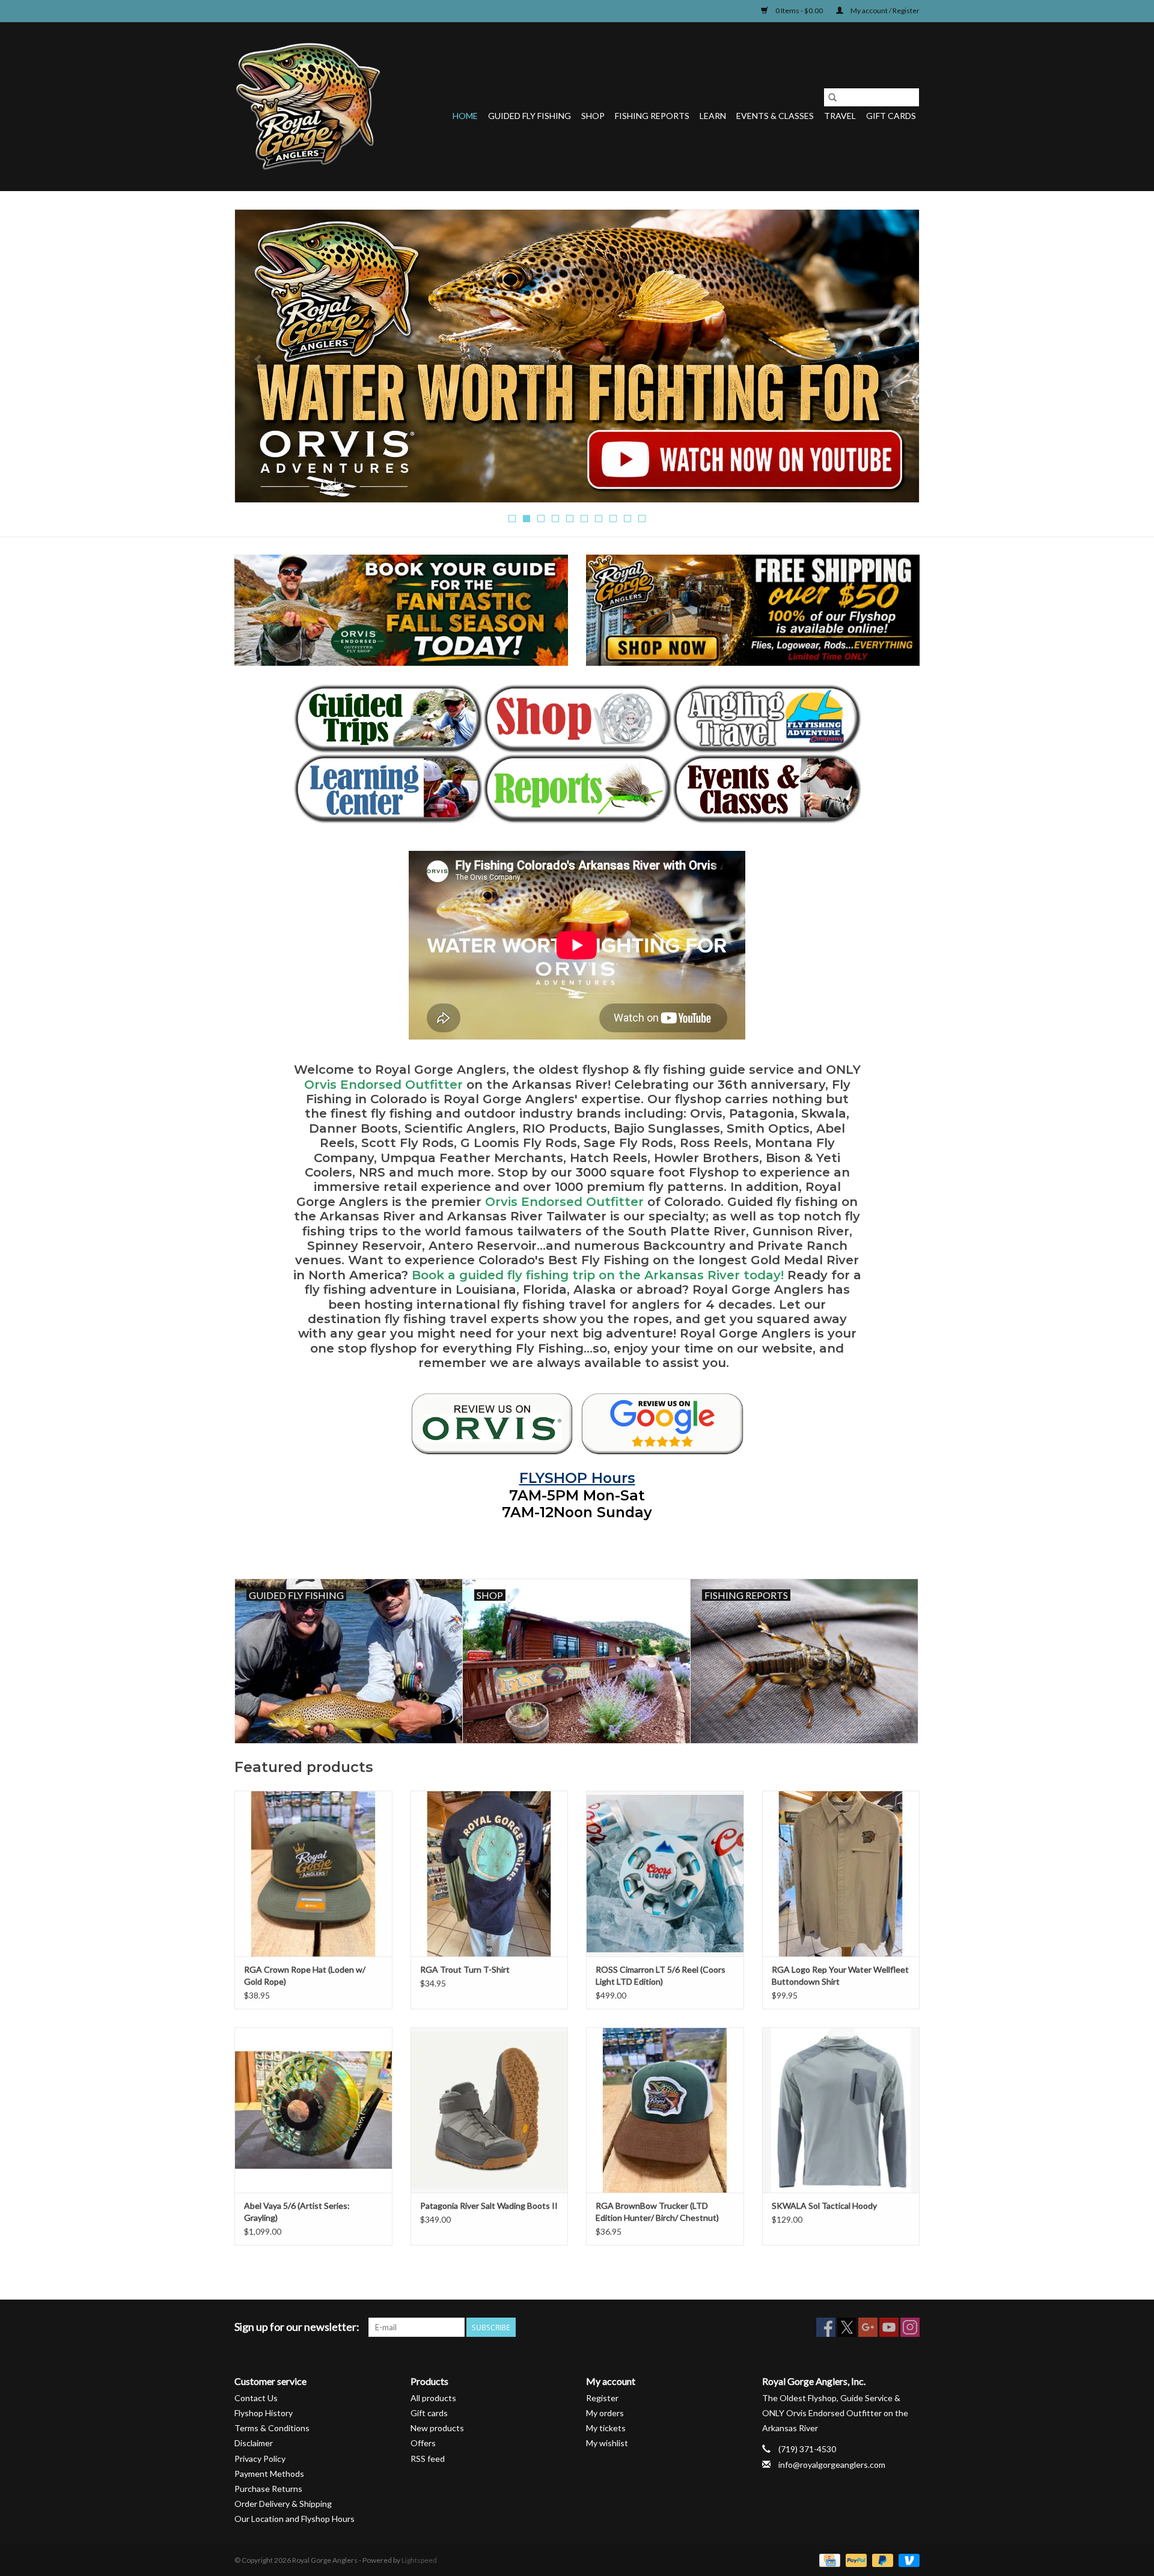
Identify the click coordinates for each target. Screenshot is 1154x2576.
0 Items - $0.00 (799, 11)
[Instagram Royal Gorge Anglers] (910, 2327)
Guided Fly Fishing (530, 116)
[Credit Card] (828, 2559)
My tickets (606, 2428)
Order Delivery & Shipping (283, 2504)
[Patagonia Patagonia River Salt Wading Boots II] (490, 2110)
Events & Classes (775, 116)
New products (437, 2428)
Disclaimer (254, 2443)
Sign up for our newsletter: (297, 2327)
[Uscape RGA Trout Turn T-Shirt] (490, 1873)
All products (433, 2398)
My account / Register (884, 11)
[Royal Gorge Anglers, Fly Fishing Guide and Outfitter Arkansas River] (492, 1423)
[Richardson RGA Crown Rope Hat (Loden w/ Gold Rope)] (313, 1873)
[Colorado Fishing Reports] (577, 789)
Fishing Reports (652, 116)
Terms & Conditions (272, 2428)
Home (465, 116)
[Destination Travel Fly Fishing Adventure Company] (767, 719)
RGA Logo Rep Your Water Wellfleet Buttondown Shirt (840, 1975)
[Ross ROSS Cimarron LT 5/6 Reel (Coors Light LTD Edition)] (665, 1873)
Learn (713, 116)
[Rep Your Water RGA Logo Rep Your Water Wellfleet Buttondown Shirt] (841, 1873)
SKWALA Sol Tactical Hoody (824, 2206)
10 (642, 519)
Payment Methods (269, 2474)
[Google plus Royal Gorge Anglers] (868, 2327)
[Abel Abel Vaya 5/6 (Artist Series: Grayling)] (313, 2110)
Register (602, 2398)
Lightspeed (419, 2560)
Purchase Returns (268, 2489)
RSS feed (428, 2459)
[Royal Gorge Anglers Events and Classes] (767, 789)
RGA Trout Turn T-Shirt (465, 1969)
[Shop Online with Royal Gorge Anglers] (577, 719)
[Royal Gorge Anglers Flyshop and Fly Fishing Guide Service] (308, 106)
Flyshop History (264, 2413)
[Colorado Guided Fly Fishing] (388, 719)
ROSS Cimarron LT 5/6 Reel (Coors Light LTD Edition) (661, 1975)
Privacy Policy (260, 2459)
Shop (593, 116)
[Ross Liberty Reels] (577, 355)
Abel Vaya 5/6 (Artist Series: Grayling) (297, 2212)
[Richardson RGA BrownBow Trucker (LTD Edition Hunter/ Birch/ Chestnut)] (665, 2110)
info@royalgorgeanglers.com (832, 2465)
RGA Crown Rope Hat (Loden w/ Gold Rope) (305, 1975)
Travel (840, 116)
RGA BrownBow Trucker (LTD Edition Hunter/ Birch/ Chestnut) (657, 2212)
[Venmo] (907, 2559)
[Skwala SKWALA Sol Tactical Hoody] (841, 2110)
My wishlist (607, 2443)
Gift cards (891, 116)
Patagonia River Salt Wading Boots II (489, 2206)
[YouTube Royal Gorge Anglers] (889, 2327)
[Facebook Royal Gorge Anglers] (826, 2327)
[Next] (896, 359)
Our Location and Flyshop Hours (295, 2519)
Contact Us (256, 2398)
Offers (423, 2443)
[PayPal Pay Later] (881, 2559)
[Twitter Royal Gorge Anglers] (847, 2327)
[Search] (832, 97)
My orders (605, 2413)
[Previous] (258, 359)
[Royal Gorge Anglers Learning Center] (388, 789)
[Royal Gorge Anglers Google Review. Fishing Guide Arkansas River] (662, 1423)
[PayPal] (855, 2559)
